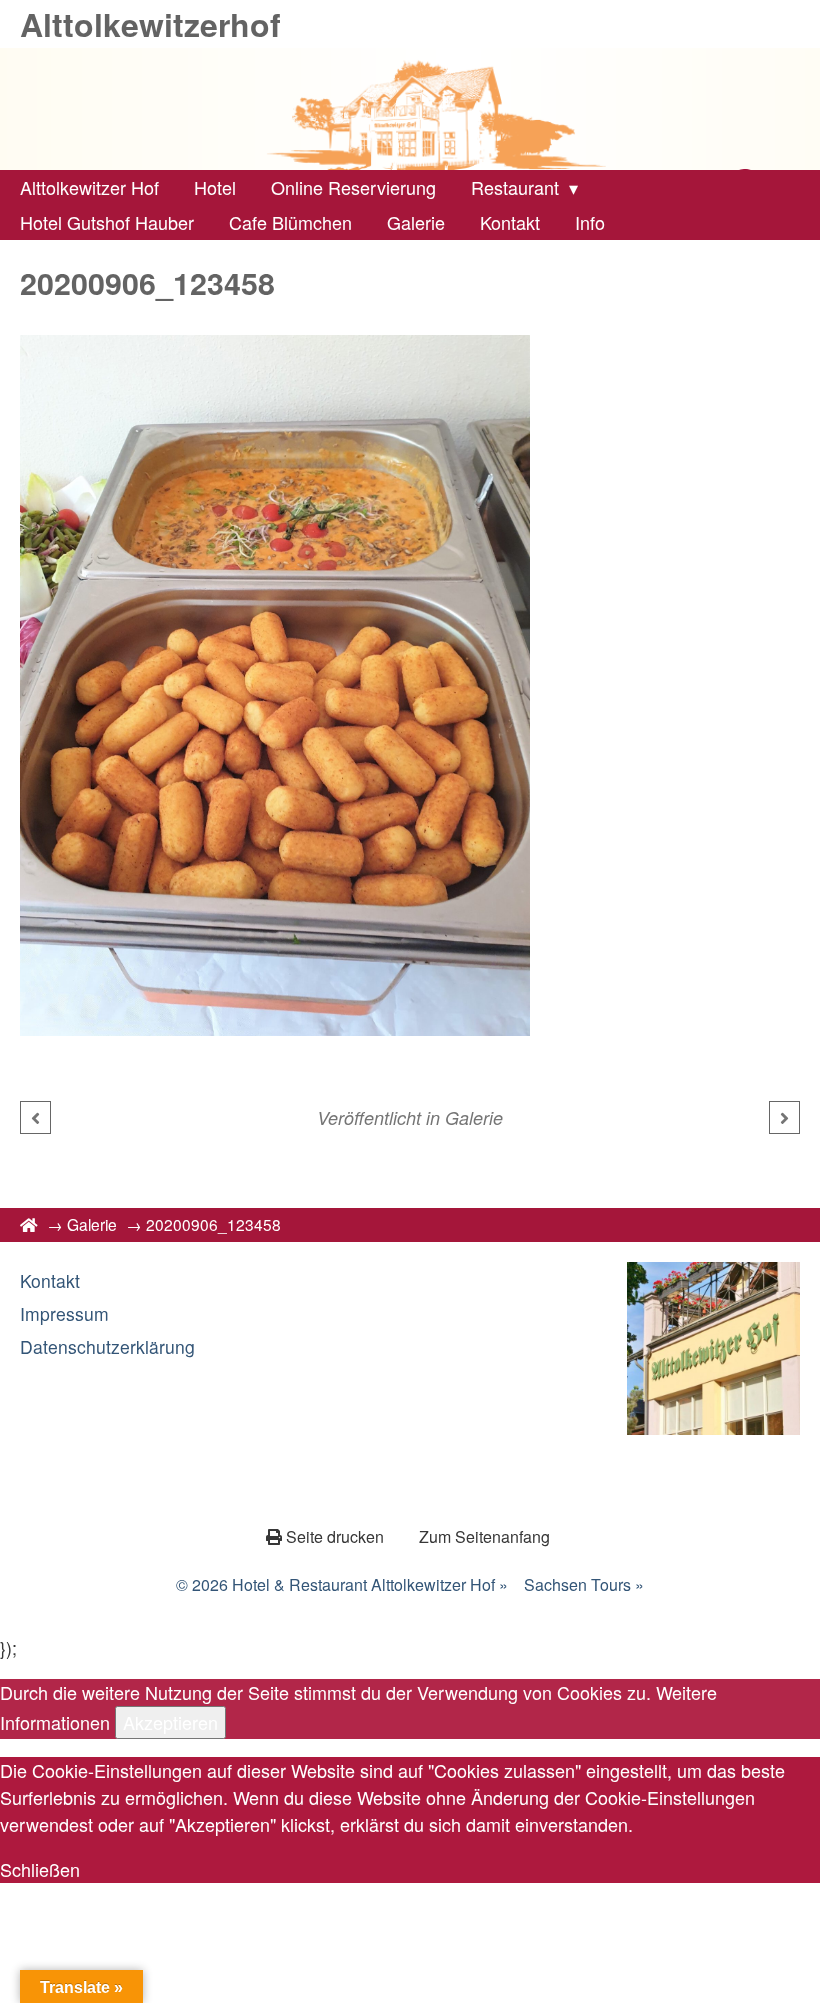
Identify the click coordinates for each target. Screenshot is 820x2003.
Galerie (474, 1117)
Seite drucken (335, 1536)
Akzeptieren (170, 1722)
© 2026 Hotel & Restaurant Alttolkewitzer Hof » (342, 1584)
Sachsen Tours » (584, 1584)
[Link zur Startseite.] (410, 109)
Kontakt (50, 1280)
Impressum (64, 1313)
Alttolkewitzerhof (150, 24)
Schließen (40, 1869)
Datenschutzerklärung (107, 1346)
